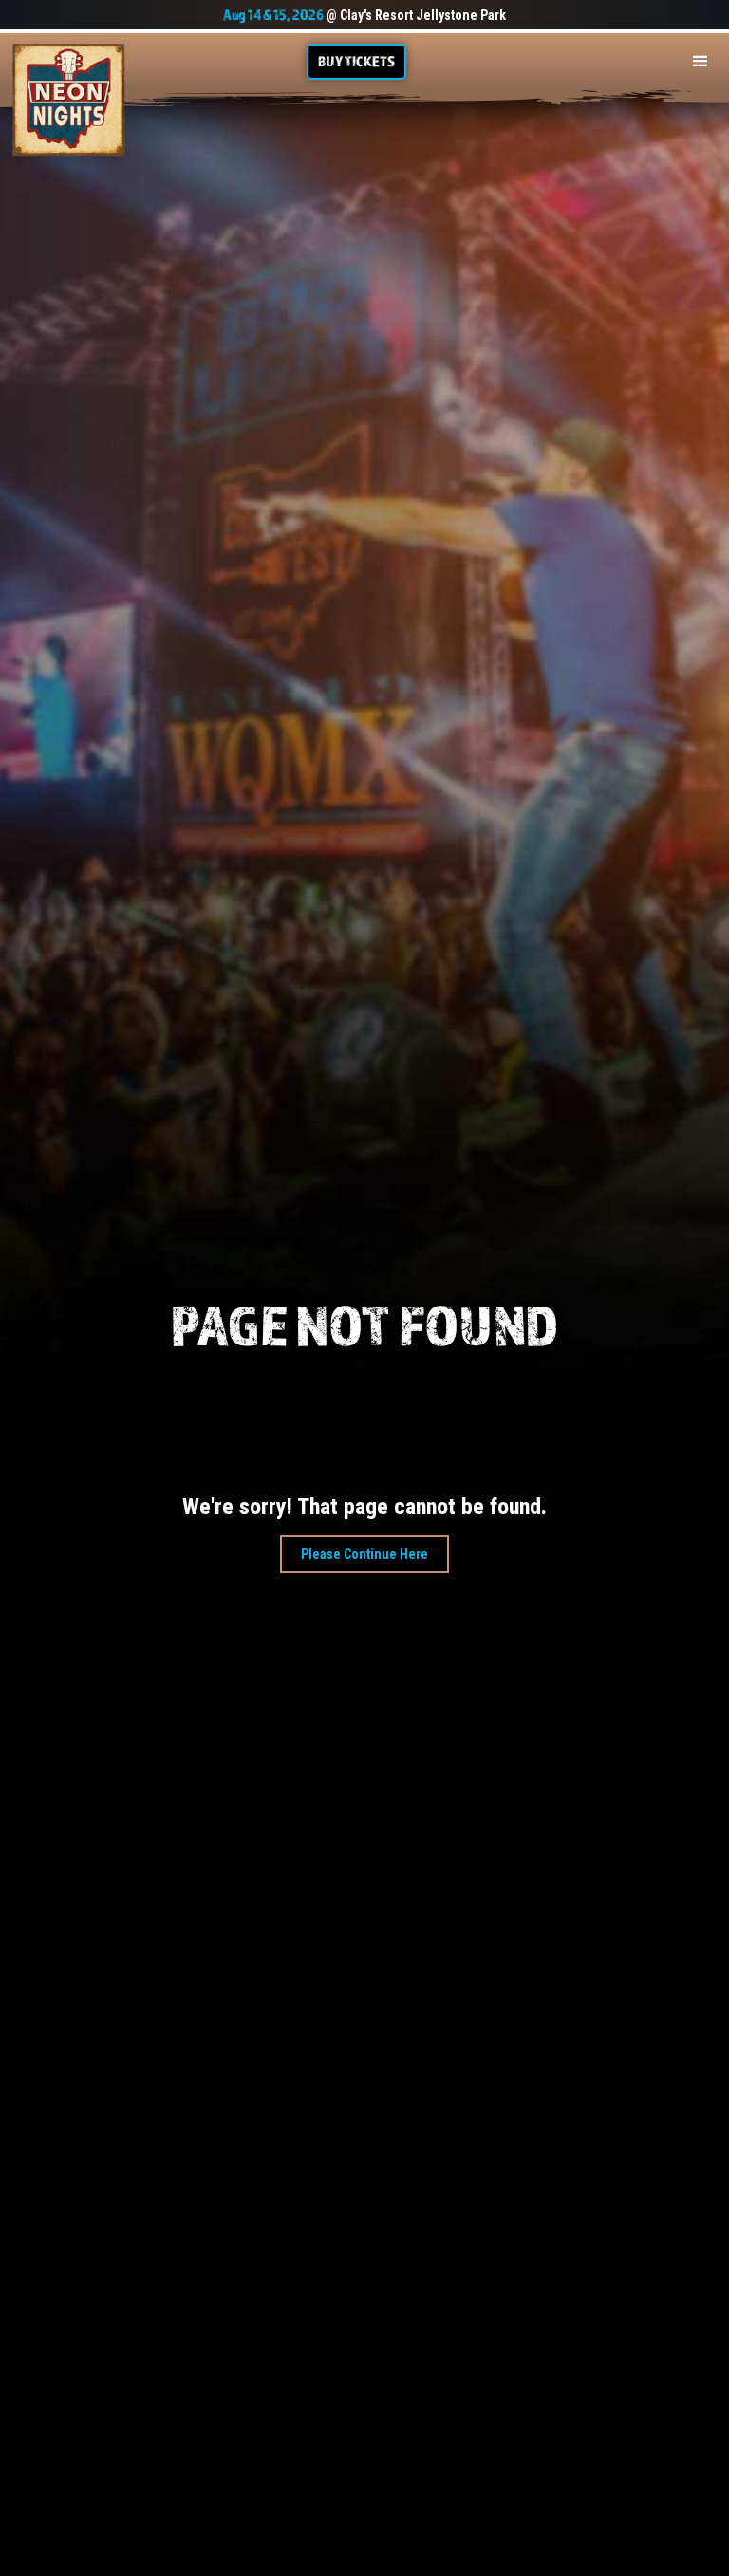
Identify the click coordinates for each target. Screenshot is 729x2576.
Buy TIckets (356, 61)
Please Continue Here (364, 1554)
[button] (701, 62)
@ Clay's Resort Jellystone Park (364, 15)
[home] (69, 100)
